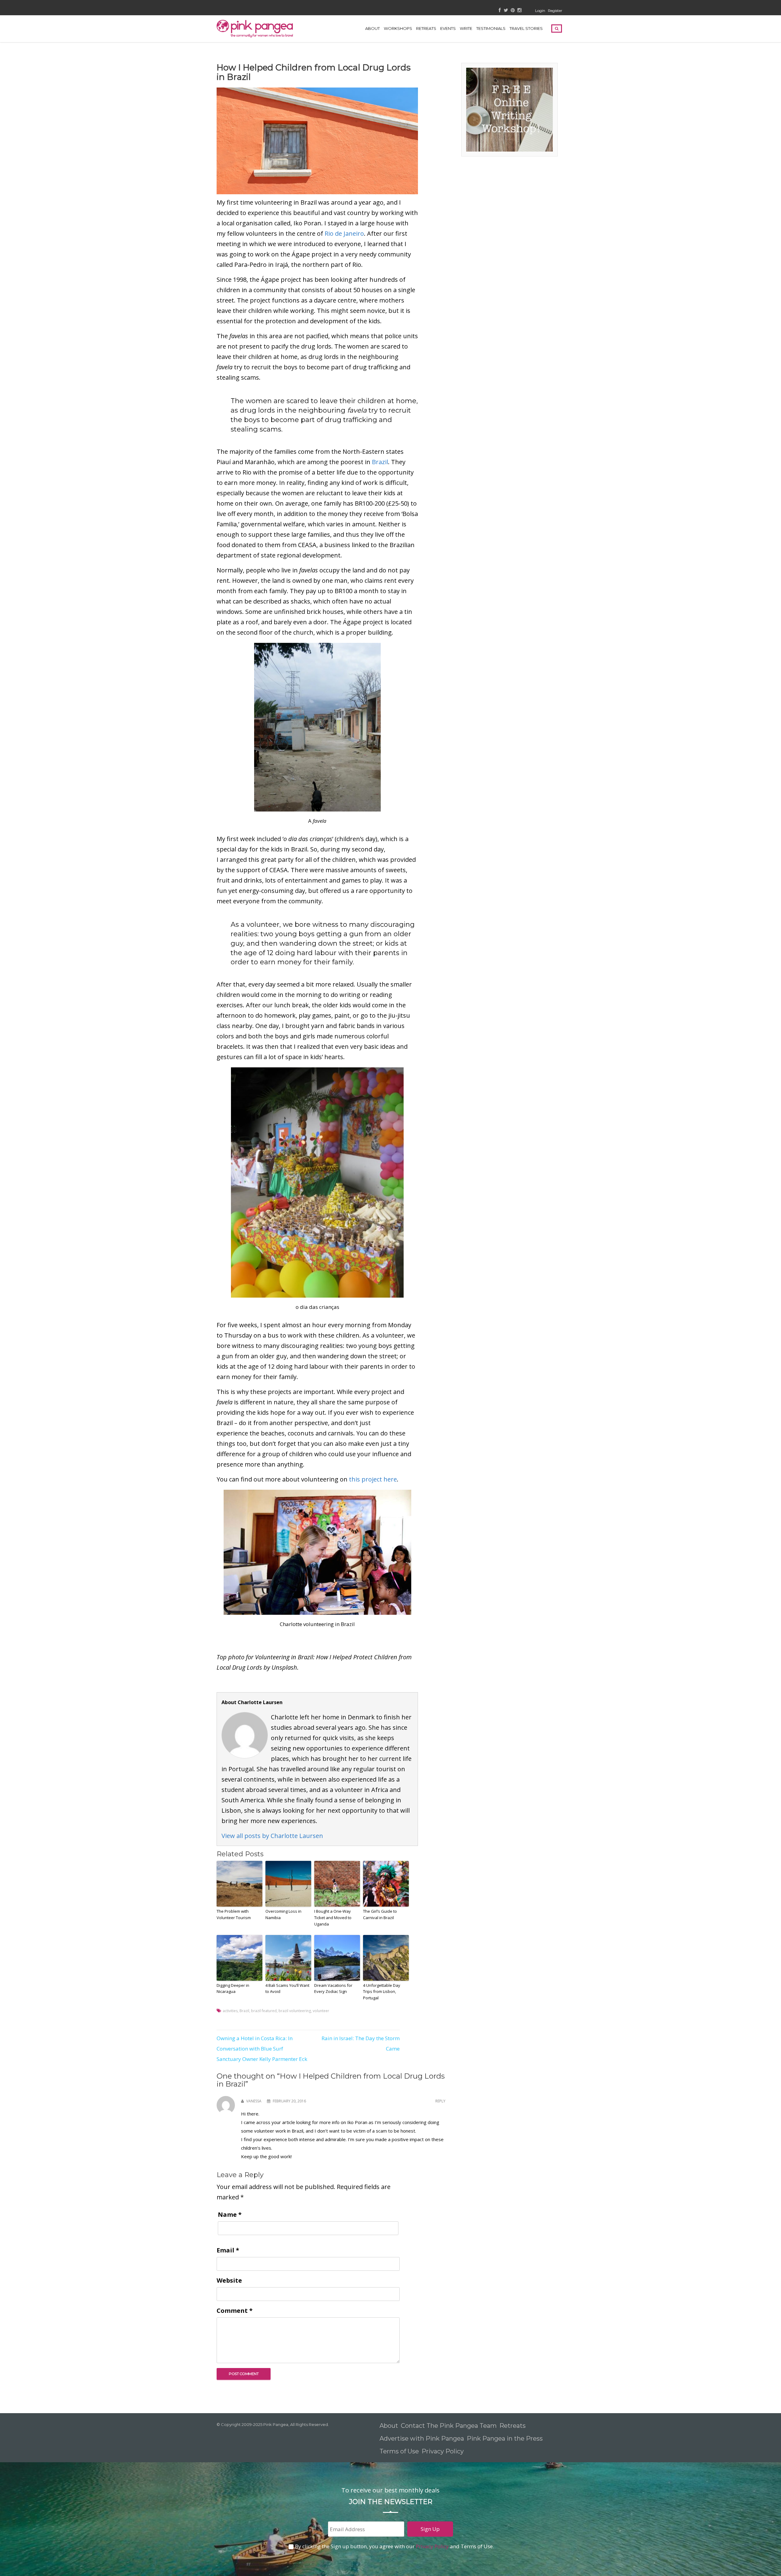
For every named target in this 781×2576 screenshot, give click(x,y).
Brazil (380, 462)
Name (230, 2214)
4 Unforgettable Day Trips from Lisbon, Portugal (382, 1992)
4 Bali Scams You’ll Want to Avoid (287, 1988)
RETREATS (426, 28)
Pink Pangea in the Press (505, 2438)
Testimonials (491, 28)
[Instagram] (519, 11)
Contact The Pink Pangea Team (449, 2426)
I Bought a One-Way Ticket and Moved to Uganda (333, 1918)
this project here (373, 1479)
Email (228, 2250)
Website (229, 2280)
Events (448, 28)
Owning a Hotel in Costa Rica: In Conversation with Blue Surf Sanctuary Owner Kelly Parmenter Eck (262, 2049)
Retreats (513, 2426)
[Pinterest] (513, 11)
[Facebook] (500, 11)
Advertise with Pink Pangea (422, 2438)
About (373, 28)
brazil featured (264, 2011)
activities (230, 2011)
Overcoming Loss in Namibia (283, 1914)
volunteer (321, 2011)
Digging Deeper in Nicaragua (233, 1988)
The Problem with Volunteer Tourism (234, 1914)
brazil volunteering (295, 2011)
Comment (235, 2311)
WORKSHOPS (398, 28)
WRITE (466, 28)
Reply (440, 2101)
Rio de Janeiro (344, 233)
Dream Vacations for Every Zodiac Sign (333, 1988)
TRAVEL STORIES (526, 28)
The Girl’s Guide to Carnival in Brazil (380, 1914)
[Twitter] (506, 11)
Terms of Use (399, 2451)
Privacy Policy (443, 2451)
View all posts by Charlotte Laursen (272, 1836)
